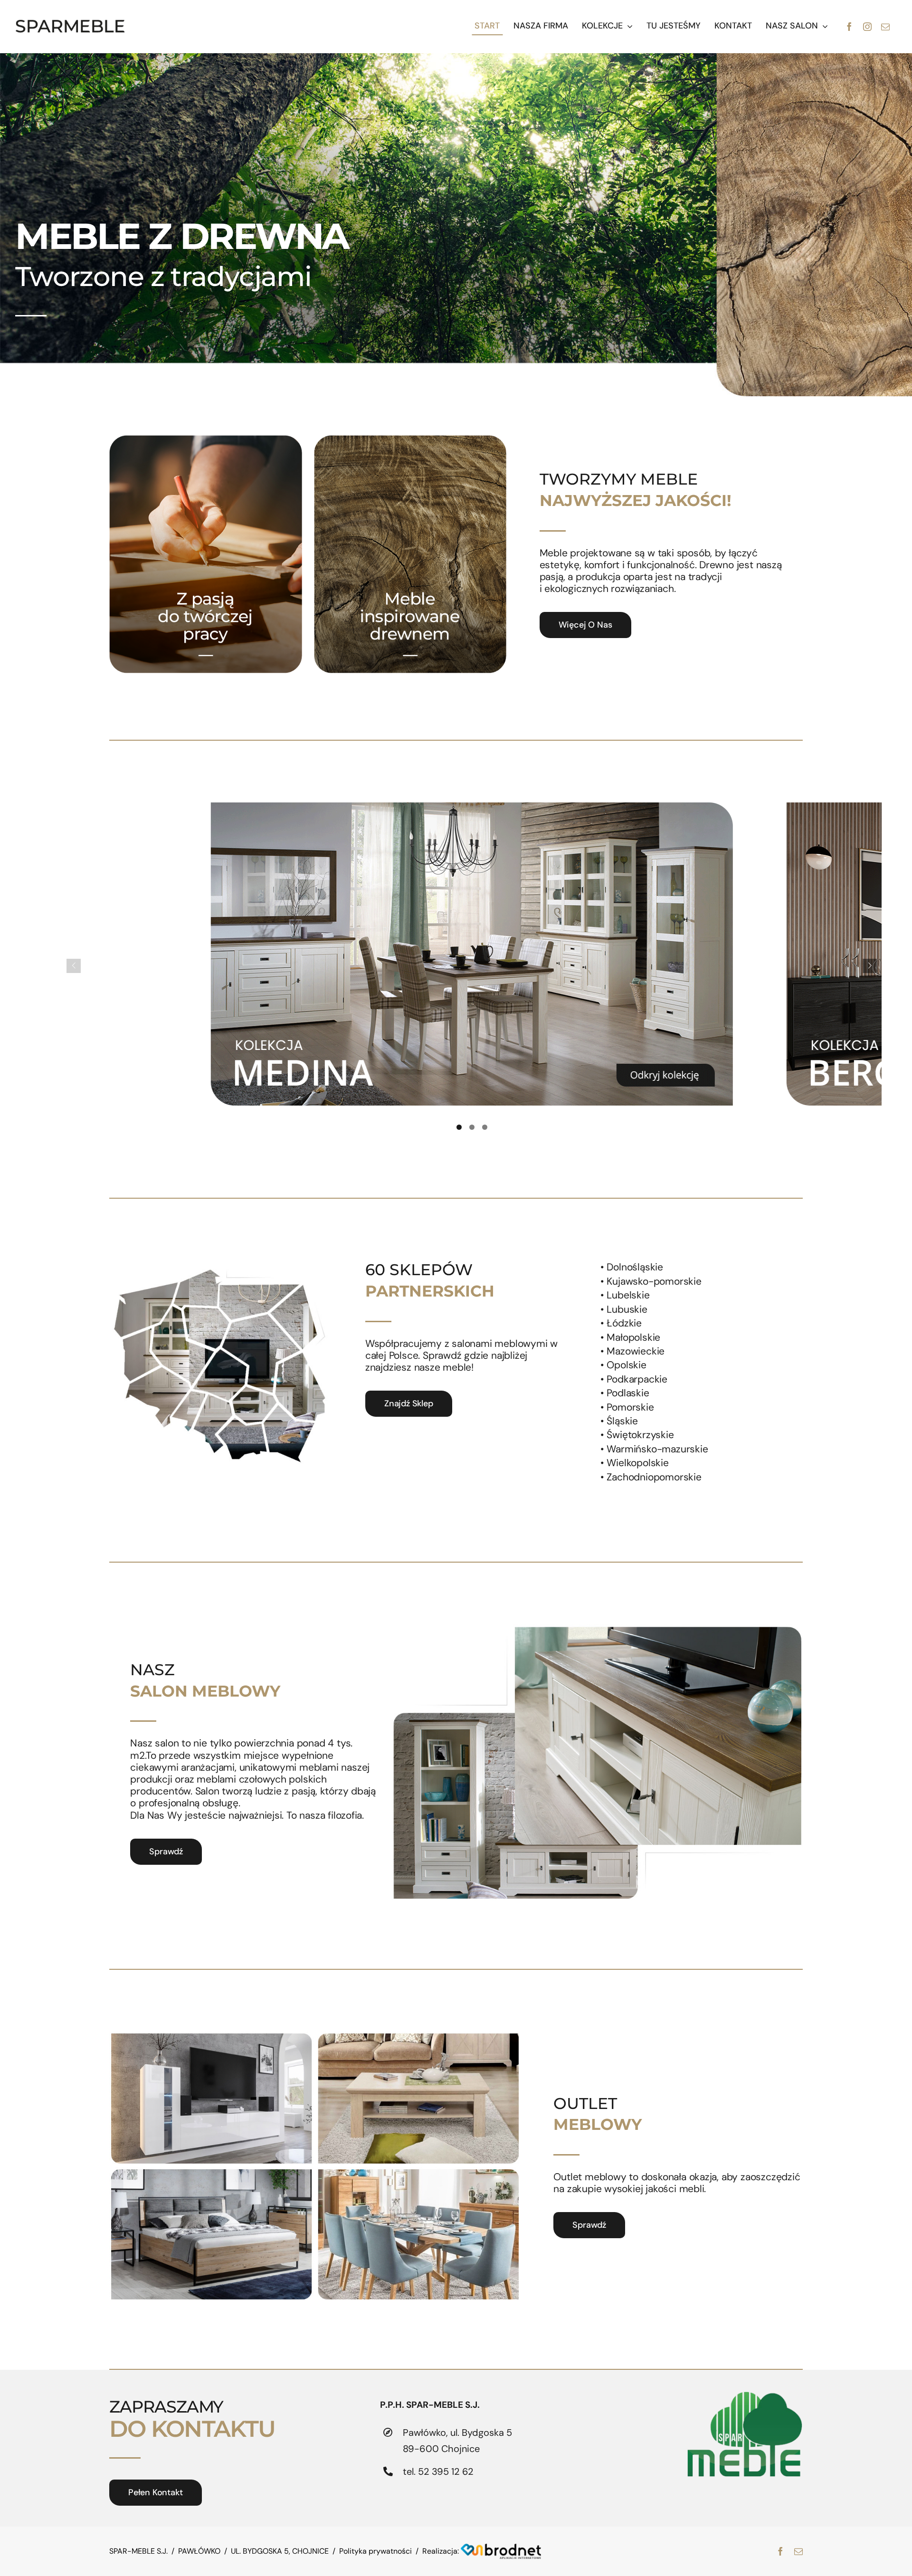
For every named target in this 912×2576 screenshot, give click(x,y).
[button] (459, 1127)
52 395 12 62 (446, 2471)
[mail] (885, 27)
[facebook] (849, 27)
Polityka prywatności (375, 2551)
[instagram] (867, 27)
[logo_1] (70, 24)
